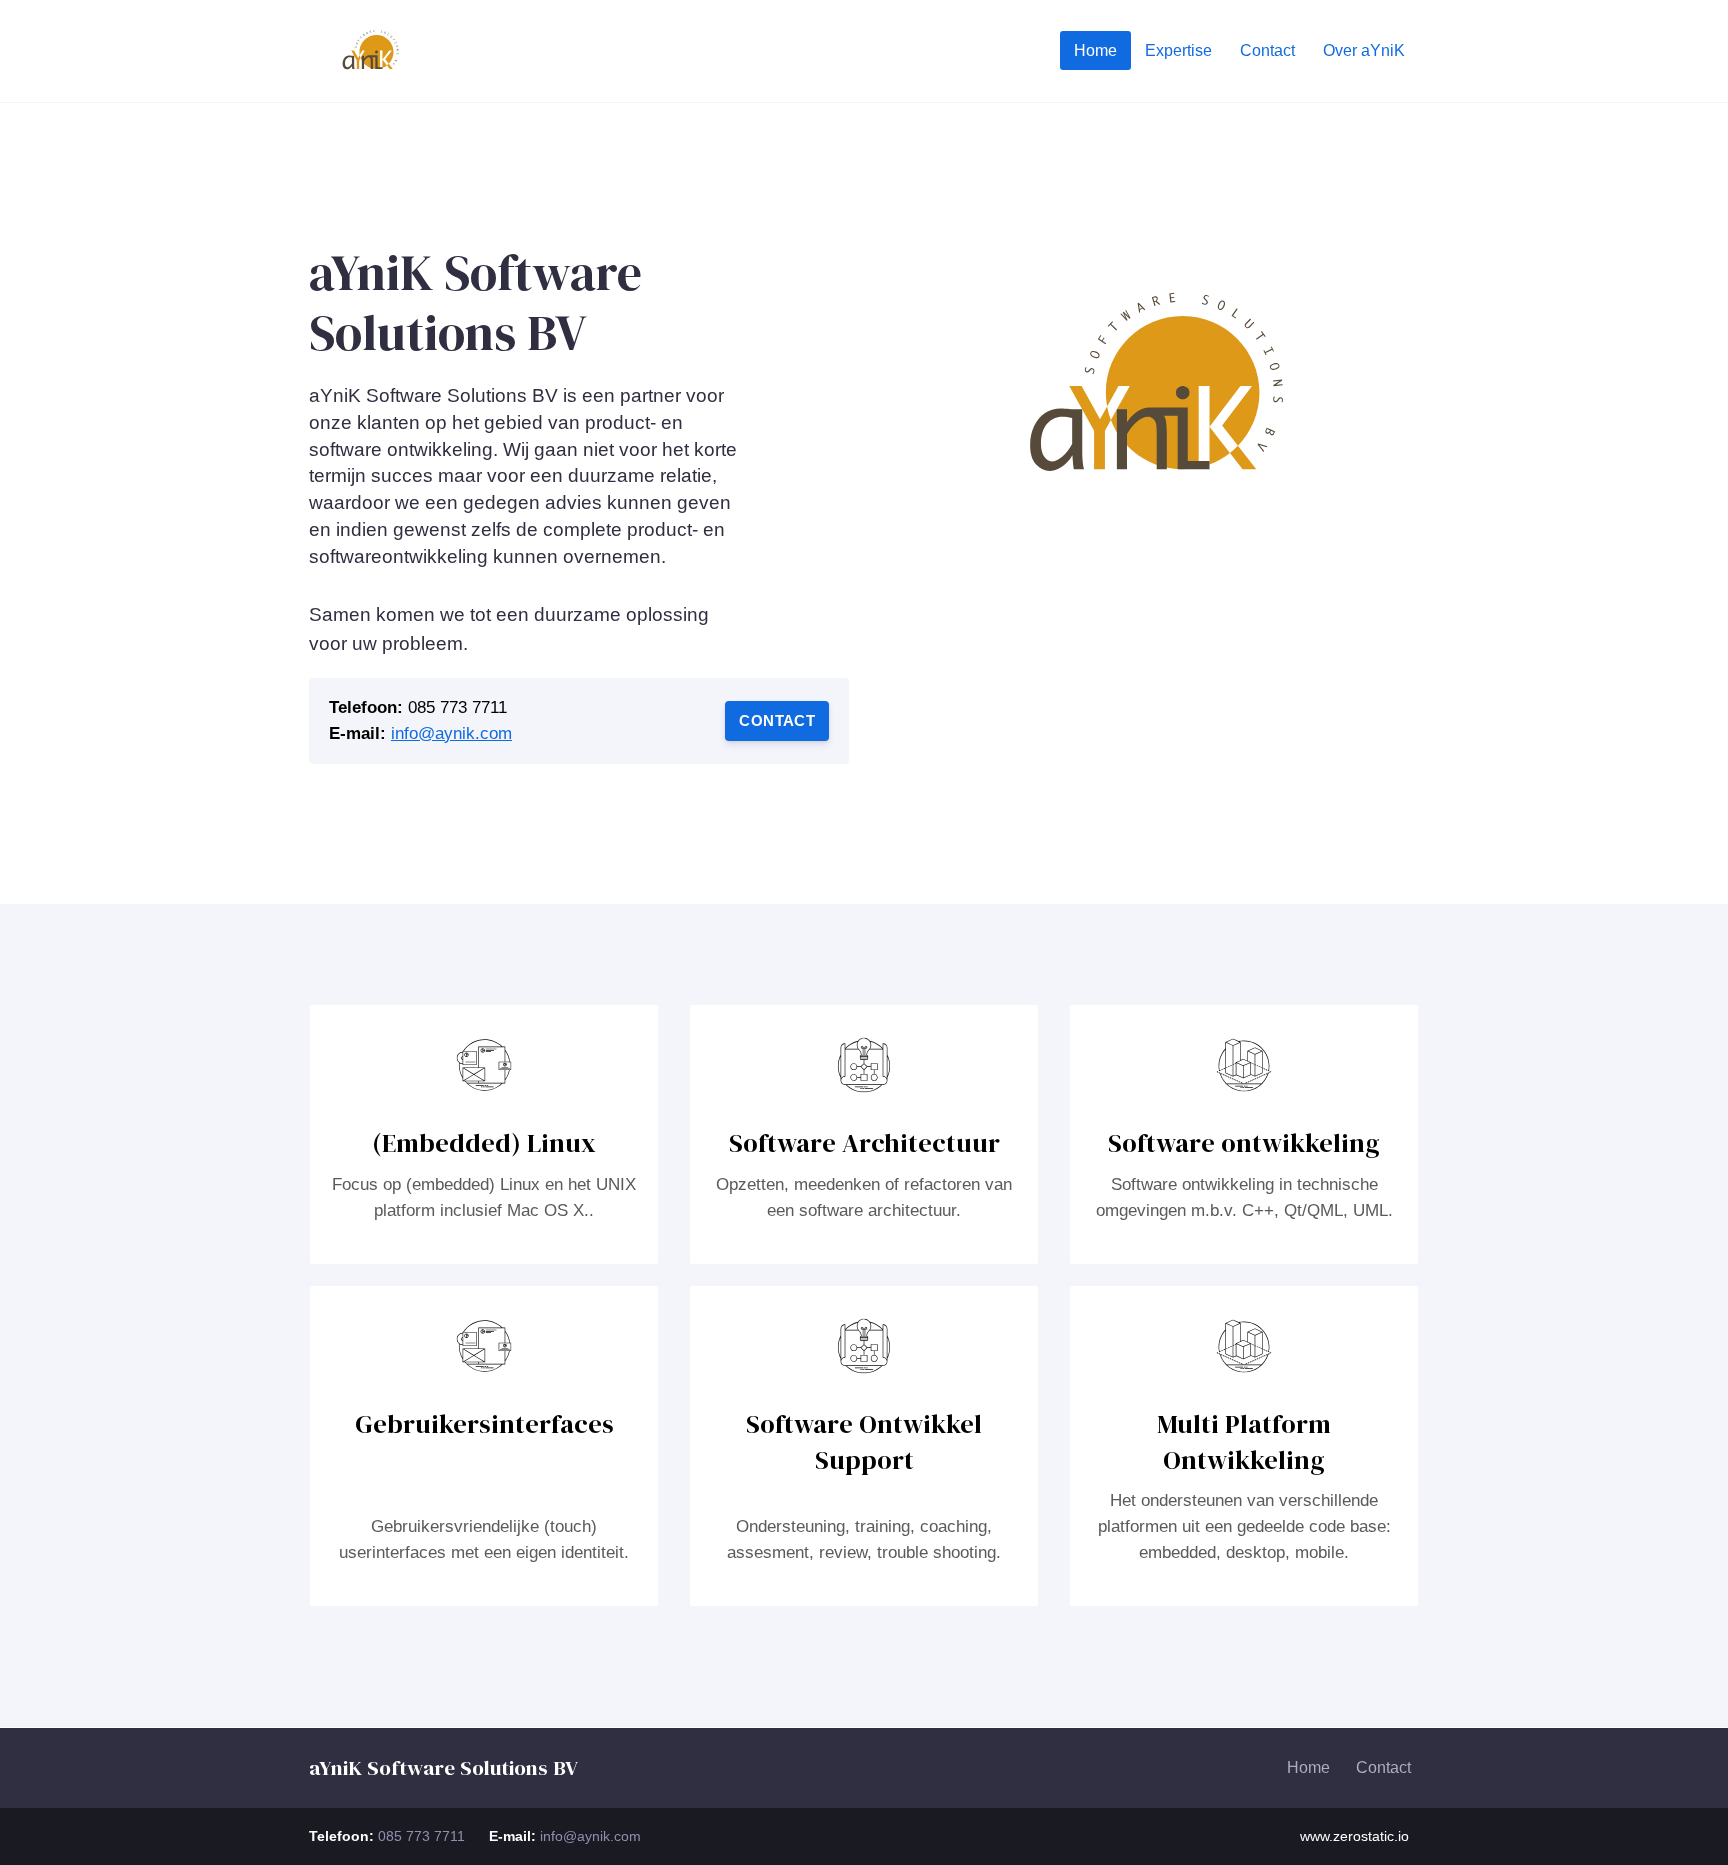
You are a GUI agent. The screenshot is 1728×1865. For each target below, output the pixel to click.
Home (1308, 1767)
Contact (777, 720)
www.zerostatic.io (1354, 1836)
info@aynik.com (451, 733)
